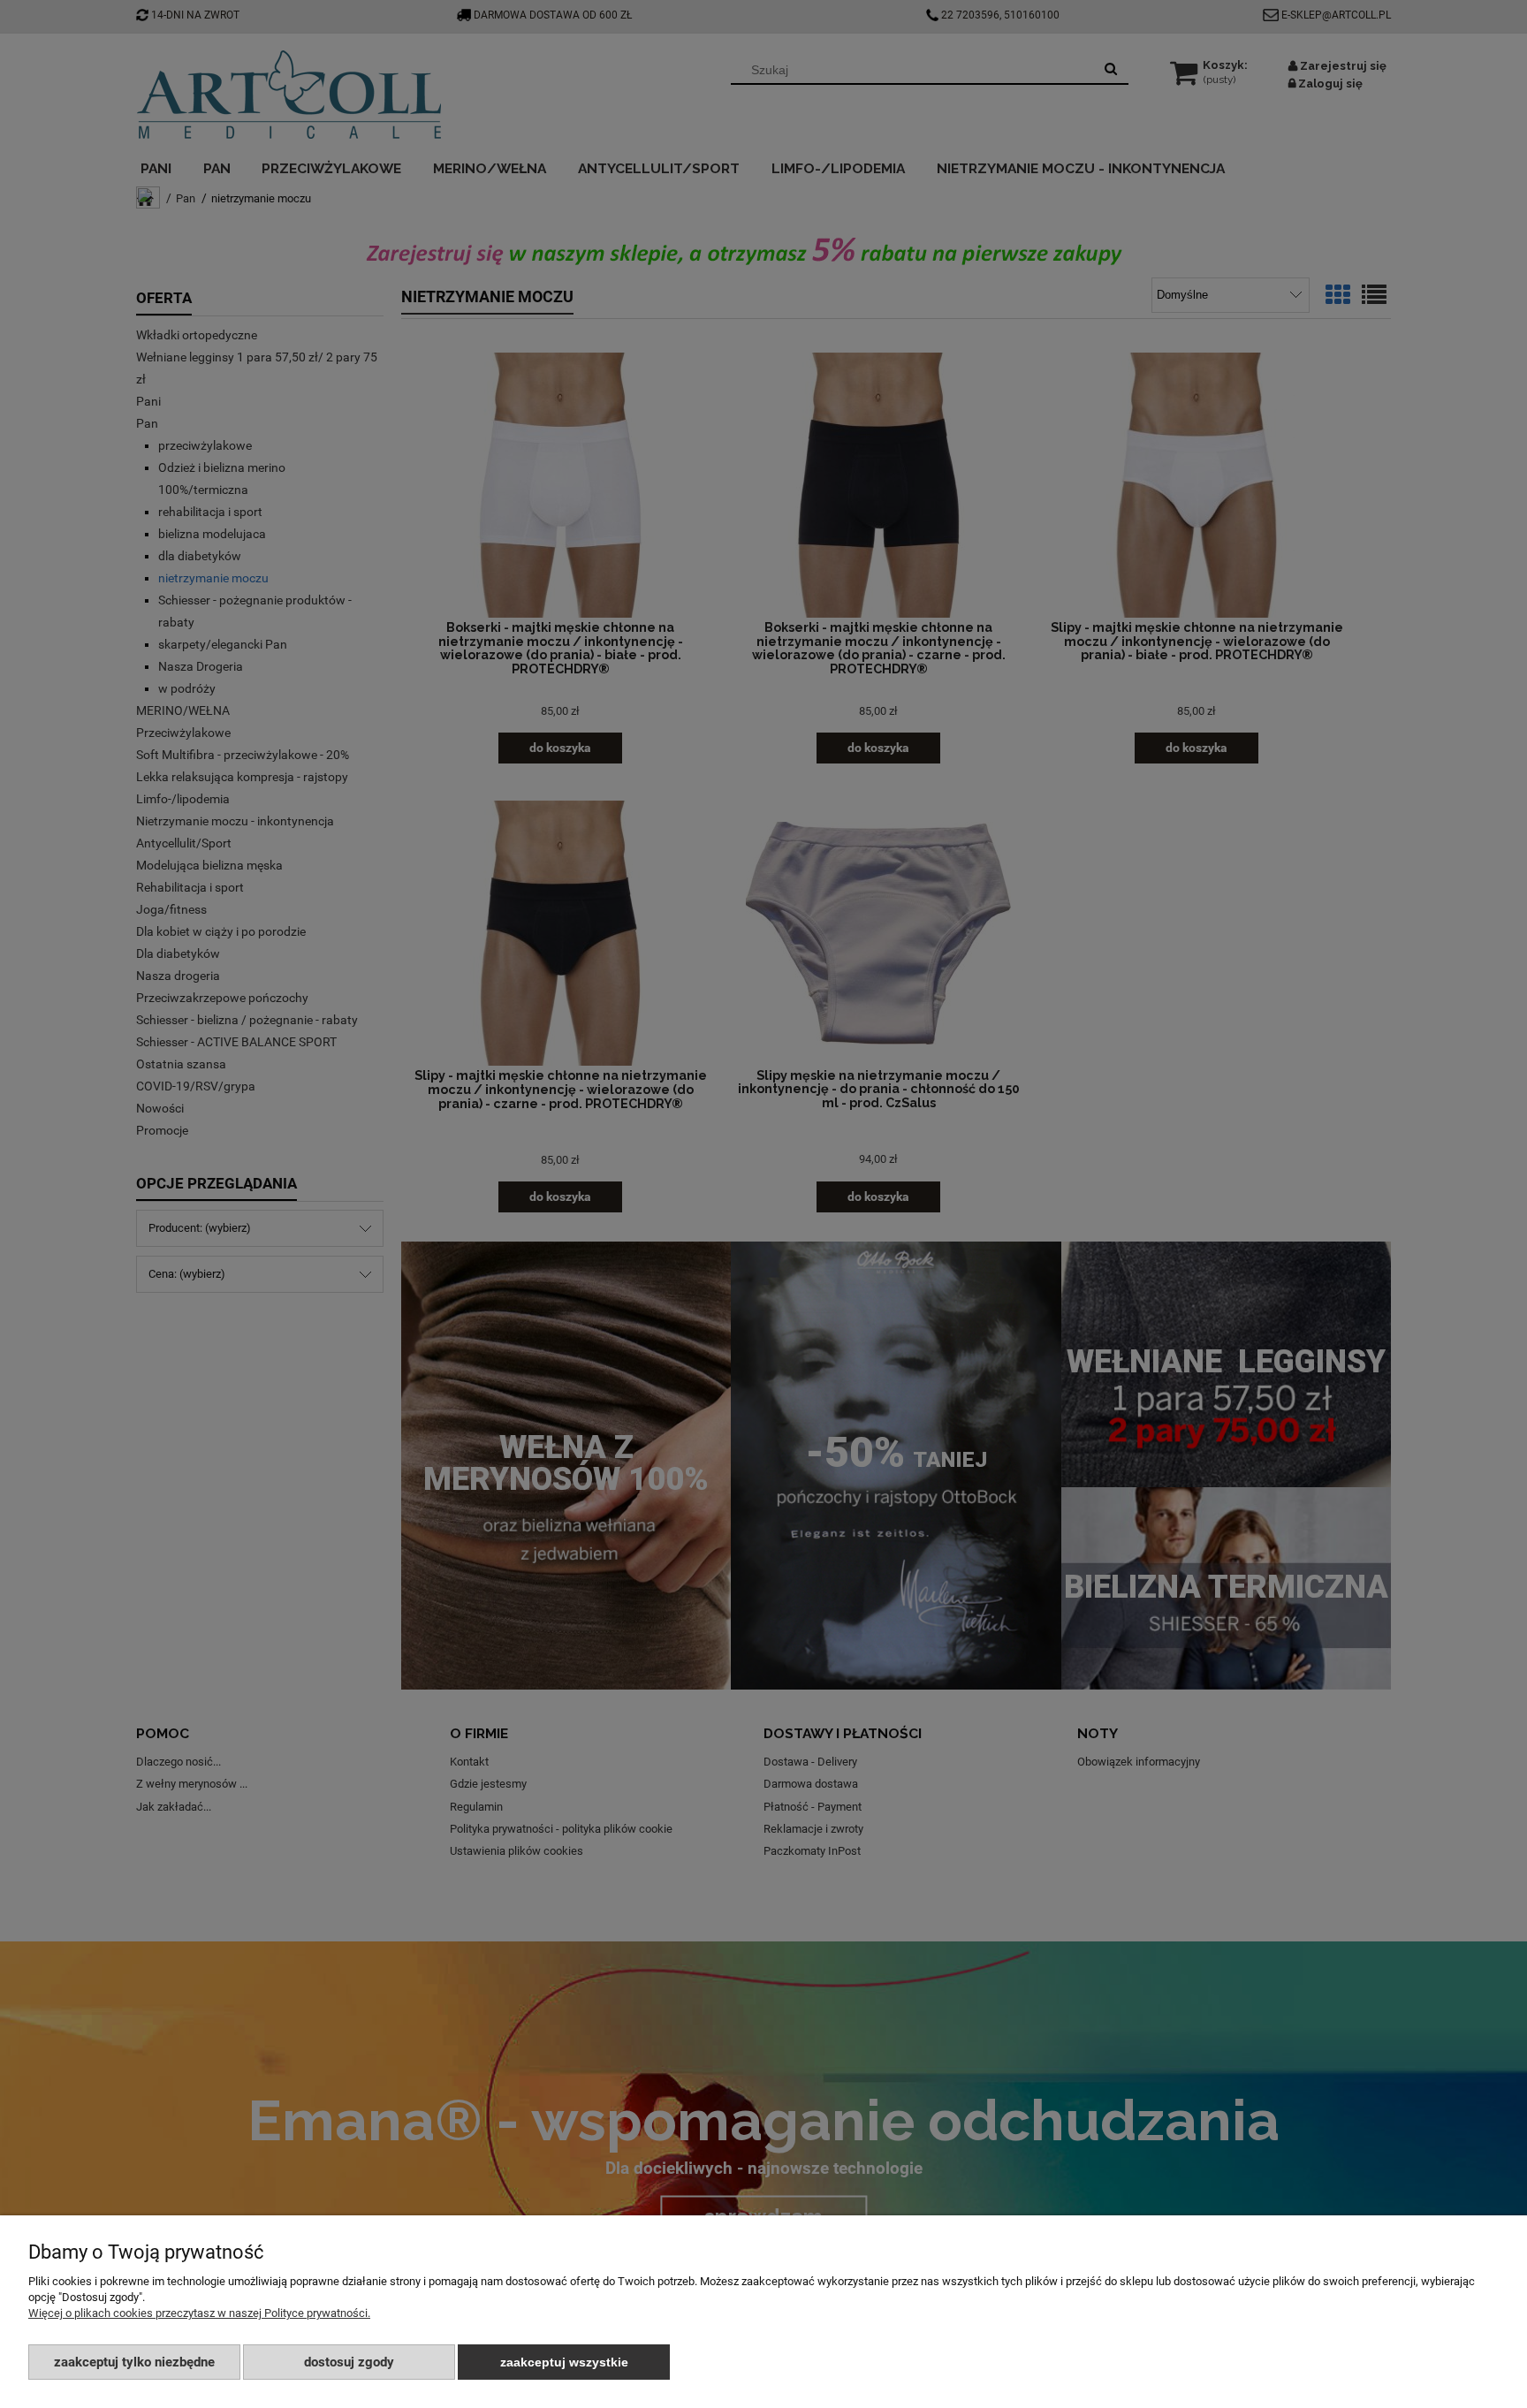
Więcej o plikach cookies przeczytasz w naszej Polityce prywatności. (199, 2313)
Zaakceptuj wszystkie (564, 2362)
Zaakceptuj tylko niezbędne (134, 2362)
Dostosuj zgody (349, 2362)
